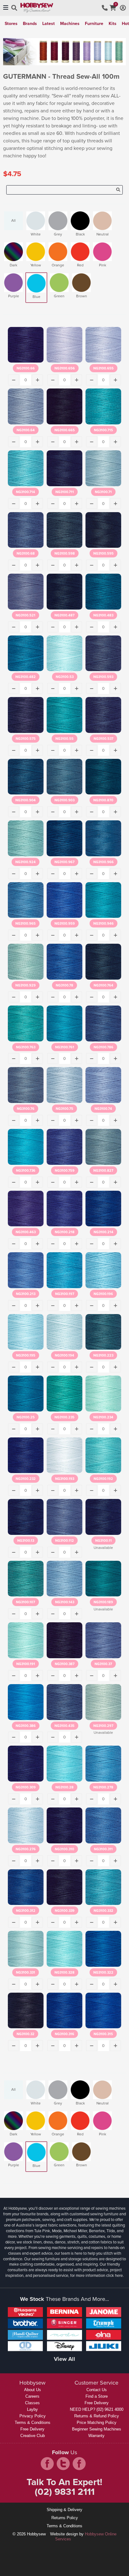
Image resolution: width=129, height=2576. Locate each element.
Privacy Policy (33, 2416)
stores (11, 24)
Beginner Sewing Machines (97, 2429)
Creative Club (33, 2436)
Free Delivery (32, 2429)
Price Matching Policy (97, 2423)
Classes (32, 2403)
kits (113, 24)
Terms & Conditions (33, 2423)
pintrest (79, 2464)
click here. (115, 2275)
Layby (32, 2409)
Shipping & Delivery (64, 2510)
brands (30, 24)
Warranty (96, 2436)
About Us (33, 2390)
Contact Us (97, 2390)
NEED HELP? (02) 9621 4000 (97, 2409)
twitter (63, 2464)
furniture (94, 24)
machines (70, 24)
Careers (32, 2396)
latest (49, 24)
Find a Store (97, 2396)
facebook (47, 2464)
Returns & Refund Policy (97, 2416)
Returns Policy (65, 2518)
